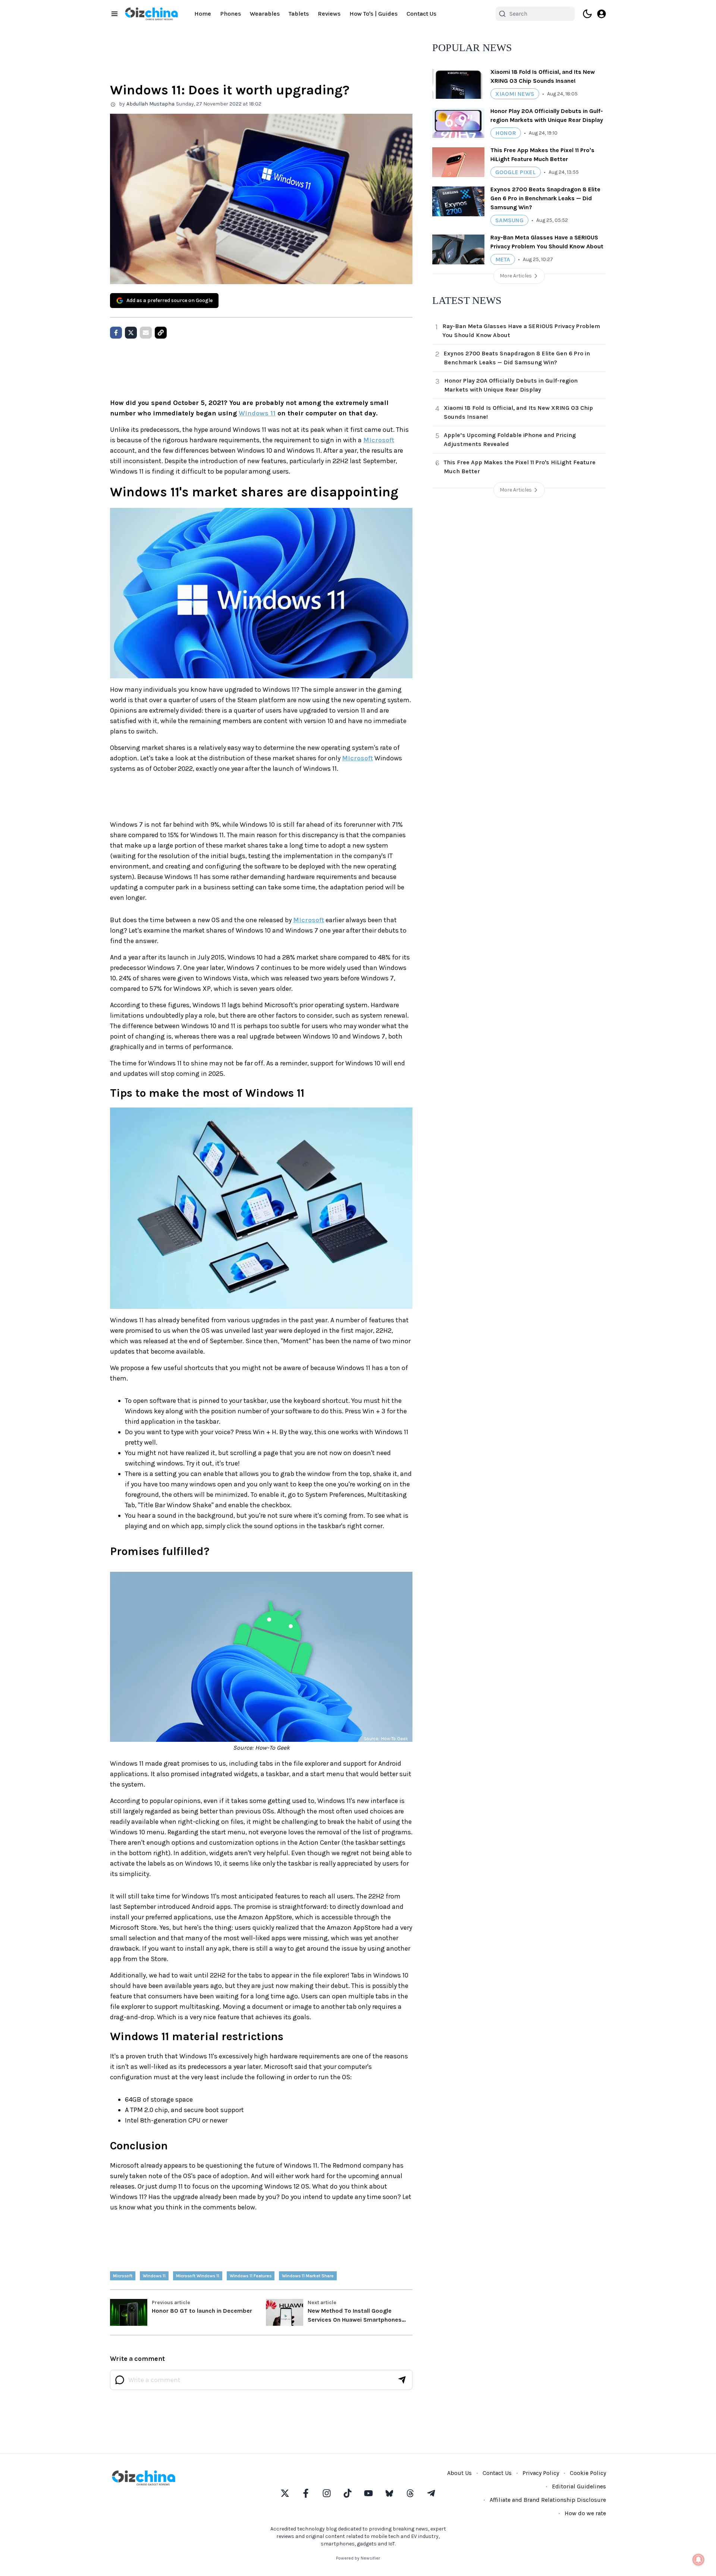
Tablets (299, 14)
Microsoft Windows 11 (198, 2276)
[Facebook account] (306, 2493)
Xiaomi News (515, 94)
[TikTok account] (348, 2493)
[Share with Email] (146, 333)
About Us (459, 2473)
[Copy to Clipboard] (161, 333)
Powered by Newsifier (358, 2558)
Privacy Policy (541, 2473)
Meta (503, 259)
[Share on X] (131, 333)
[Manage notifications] (698, 2560)
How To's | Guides (373, 14)
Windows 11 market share (308, 2276)
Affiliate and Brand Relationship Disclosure (548, 2500)
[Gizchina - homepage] (151, 14)
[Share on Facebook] (116, 333)
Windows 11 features (251, 2276)
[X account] (285, 2493)
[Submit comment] (402, 2380)
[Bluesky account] (389, 2493)
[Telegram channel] (431, 2493)
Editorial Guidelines (579, 2486)
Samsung (509, 220)
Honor (506, 133)
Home (203, 14)
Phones (230, 14)
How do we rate (585, 2513)
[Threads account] (410, 2493)
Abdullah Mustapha (150, 104)
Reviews (329, 14)
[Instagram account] (327, 2493)
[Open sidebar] (114, 14)
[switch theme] (587, 14)
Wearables (265, 14)
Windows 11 (257, 413)
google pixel (516, 172)
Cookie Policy (588, 2473)
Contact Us (421, 14)
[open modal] (602, 14)
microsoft (123, 2276)
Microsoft (379, 440)
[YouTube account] (368, 2493)
